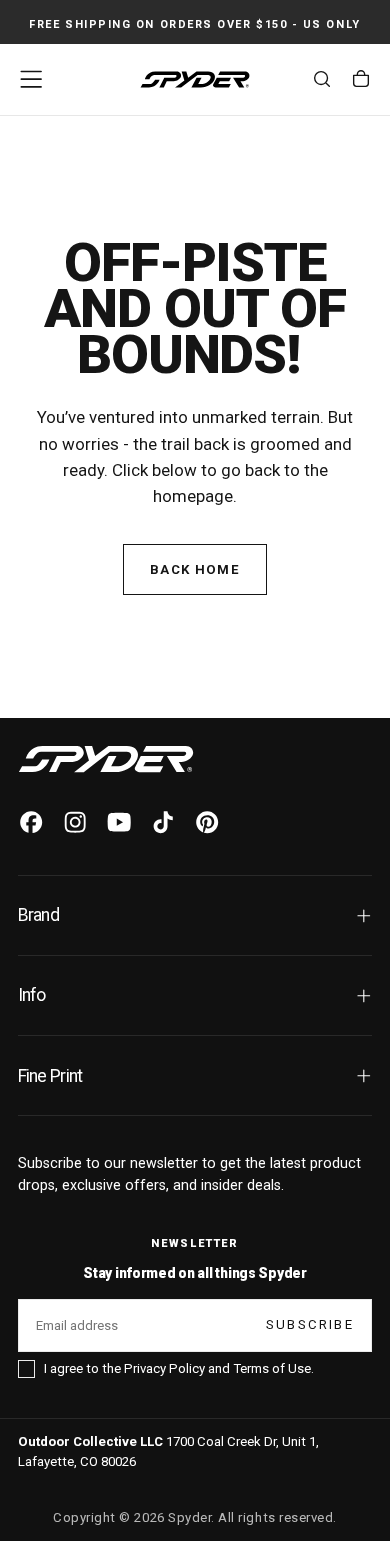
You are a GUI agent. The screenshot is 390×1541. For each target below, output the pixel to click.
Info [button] (32, 995)
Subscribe (310, 1324)
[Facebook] (31, 822)
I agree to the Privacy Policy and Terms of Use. (179, 1368)
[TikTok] (163, 822)
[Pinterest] (207, 822)
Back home (195, 569)
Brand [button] (38, 915)
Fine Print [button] (50, 1076)
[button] (31, 79)
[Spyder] (106, 759)
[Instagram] (75, 822)
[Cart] (361, 82)
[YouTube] (119, 822)
